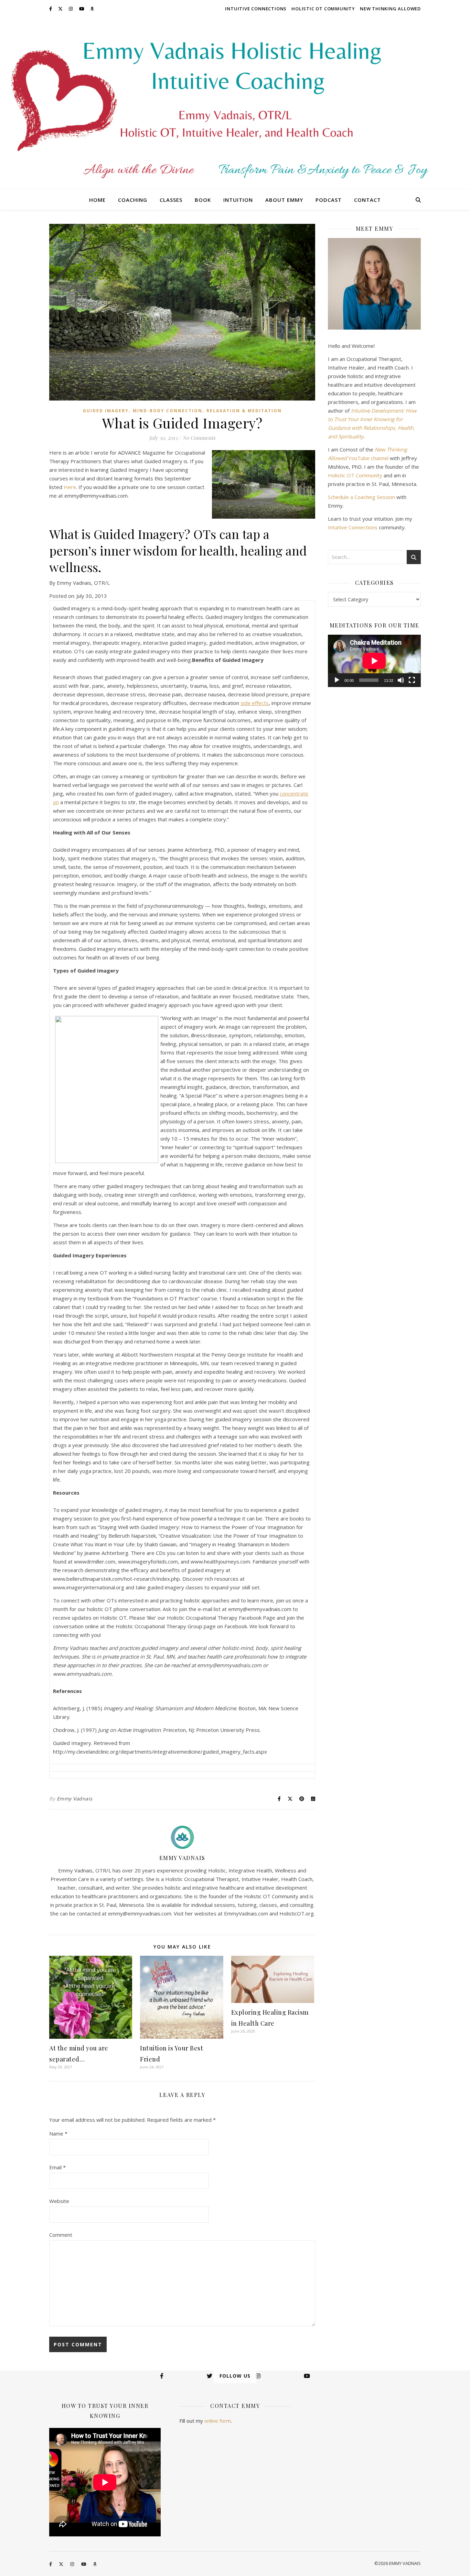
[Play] (337, 680)
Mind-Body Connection (168, 411)
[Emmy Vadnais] (235, 103)
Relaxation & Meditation (244, 411)
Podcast (329, 200)
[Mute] (401, 680)
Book (203, 200)
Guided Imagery (106, 411)
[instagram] (71, 9)
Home (97, 200)
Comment (61, 2235)
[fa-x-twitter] (61, 9)
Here (70, 487)
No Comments (199, 438)
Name (58, 2133)
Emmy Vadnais (75, 1799)
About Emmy (284, 200)
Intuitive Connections (256, 9)
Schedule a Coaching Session (361, 497)
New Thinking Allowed (390, 9)
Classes (171, 200)
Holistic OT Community (323, 9)
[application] (374, 661)
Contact (367, 200)
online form (218, 2421)
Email (57, 2167)
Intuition (238, 200)
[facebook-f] (51, 9)
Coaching (133, 200)
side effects (255, 703)
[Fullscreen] (412, 680)
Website (59, 2201)
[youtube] (82, 9)
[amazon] (92, 9)
